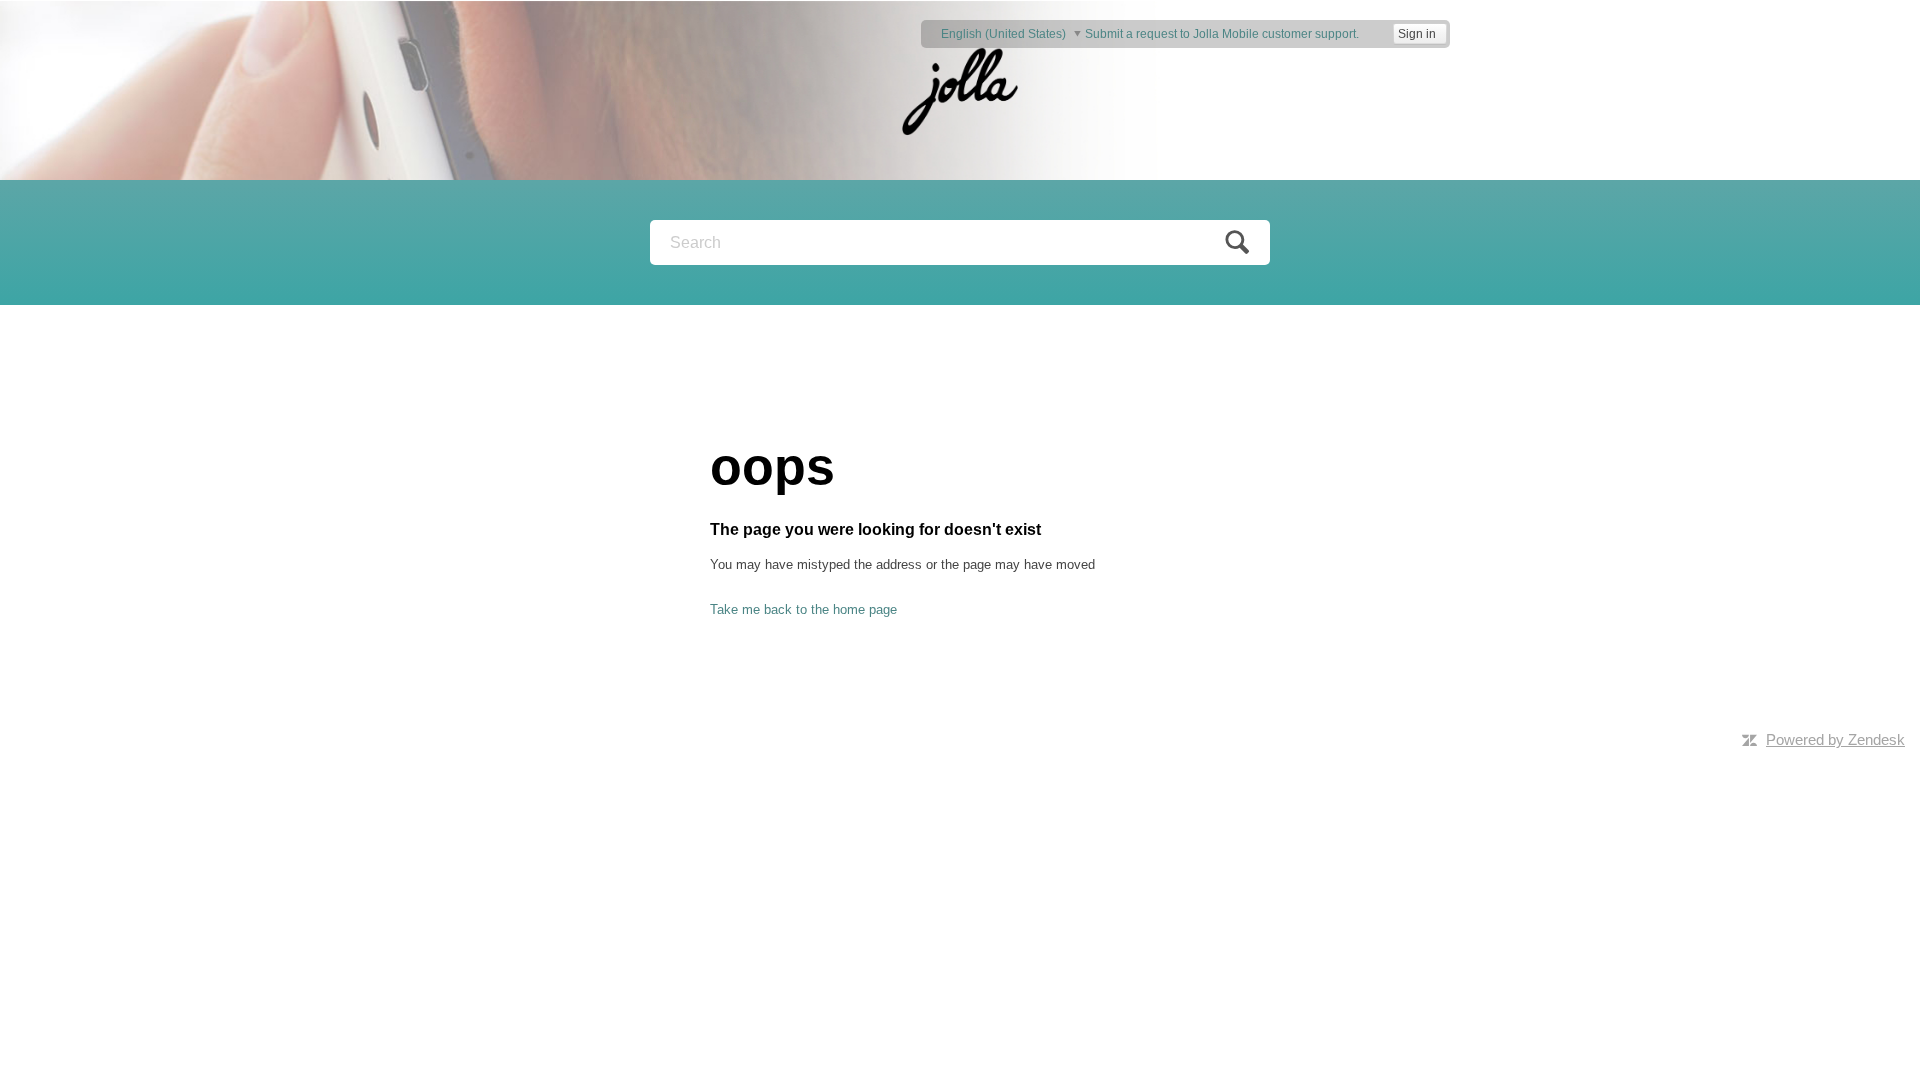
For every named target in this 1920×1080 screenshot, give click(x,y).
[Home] (960, 89)
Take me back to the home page (803, 609)
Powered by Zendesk (1835, 739)
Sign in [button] (1417, 34)
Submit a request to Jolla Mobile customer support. (1222, 34)
